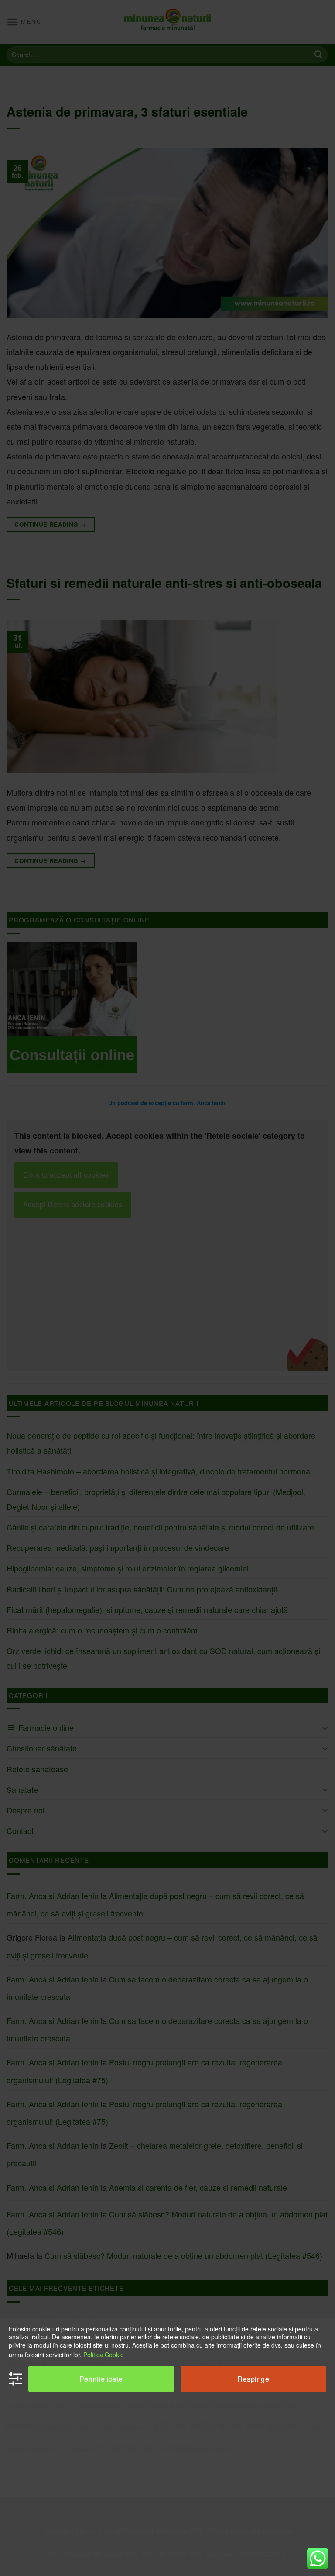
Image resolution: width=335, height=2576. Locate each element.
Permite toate (101, 2379)
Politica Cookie (104, 2355)
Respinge (253, 2379)
